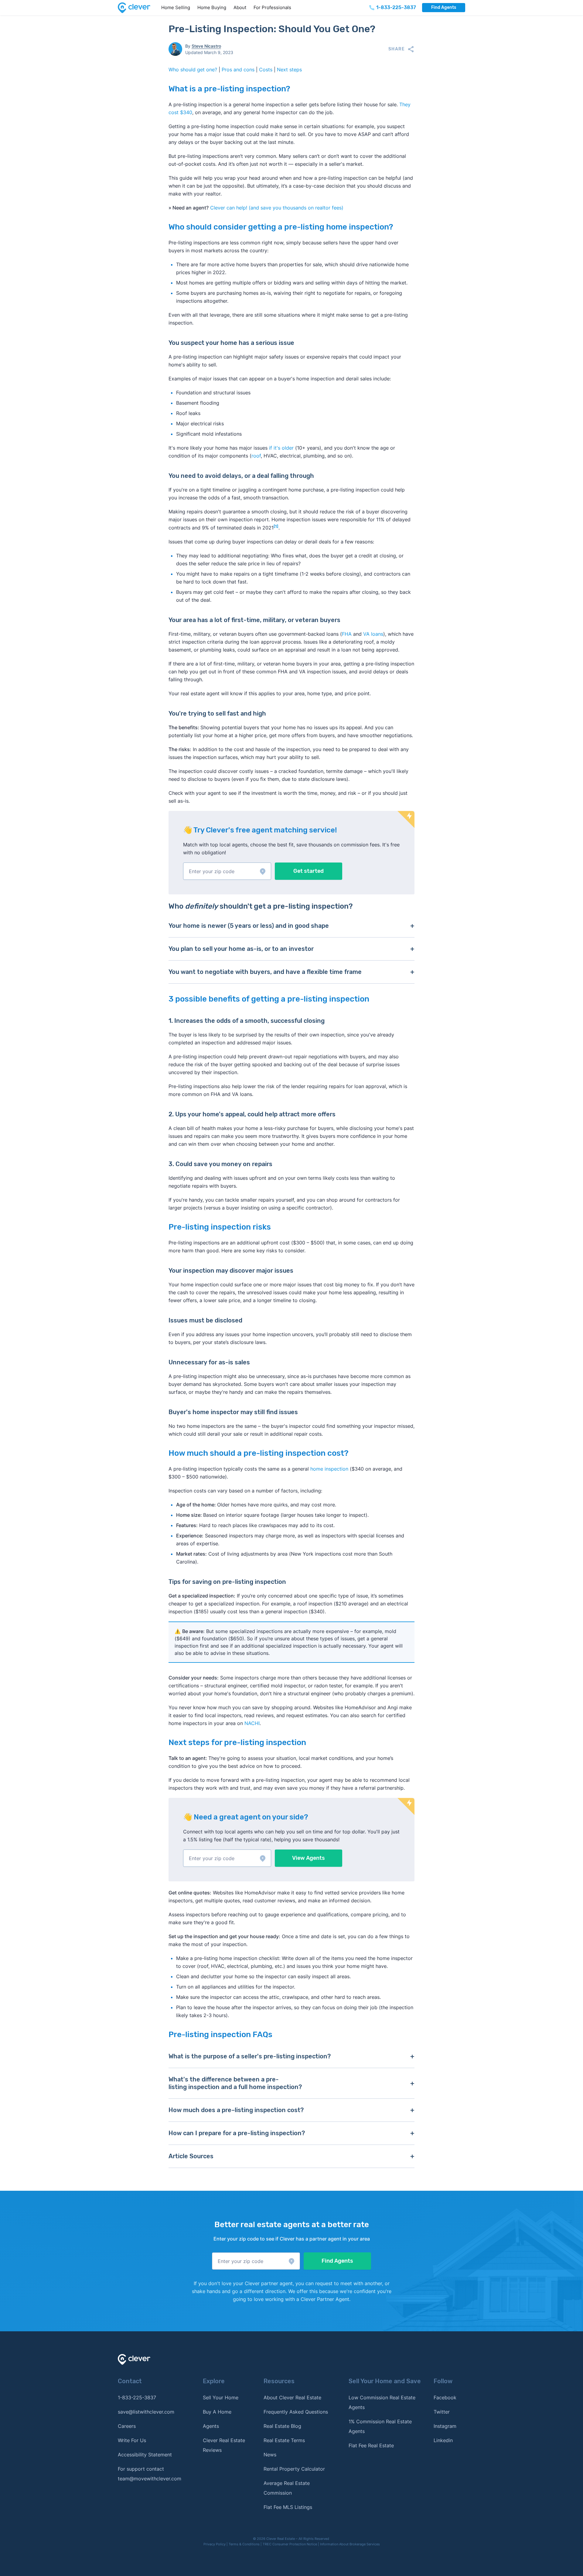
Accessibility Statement (145, 2455)
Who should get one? (193, 70)
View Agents (309, 1858)
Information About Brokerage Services (350, 2544)
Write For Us (132, 2440)
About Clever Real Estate (292, 2397)
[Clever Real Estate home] (138, 8)
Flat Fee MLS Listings (288, 2507)
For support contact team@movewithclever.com (150, 2474)
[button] (227, 871)
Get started (309, 871)
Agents (211, 2426)
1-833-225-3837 (137, 2397)
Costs (266, 70)
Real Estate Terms (284, 2440)
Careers (127, 2426)
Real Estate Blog (282, 2426)
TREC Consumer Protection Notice (290, 2544)
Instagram (445, 2426)
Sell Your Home (221, 2397)
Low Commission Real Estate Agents (382, 2402)
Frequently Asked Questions (296, 2412)
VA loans (373, 634)
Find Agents (444, 7)
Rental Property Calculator (294, 2469)
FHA (347, 634)
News (270, 2455)
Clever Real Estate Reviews (224, 2445)
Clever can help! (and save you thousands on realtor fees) (277, 208)
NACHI (252, 1723)
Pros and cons (238, 70)
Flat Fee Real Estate (371, 2445)
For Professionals (272, 7)
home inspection (329, 1469)
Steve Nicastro (206, 46)
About (240, 7)
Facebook (445, 2397)
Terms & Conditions (244, 2544)
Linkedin (443, 2440)
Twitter (442, 2412)
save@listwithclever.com (146, 2412)
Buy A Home (217, 2412)
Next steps (289, 70)
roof (256, 456)
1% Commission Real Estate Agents (380, 2426)
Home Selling (176, 7)
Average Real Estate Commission (287, 2488)
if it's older (281, 448)
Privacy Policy (215, 2544)
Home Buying (212, 7)
